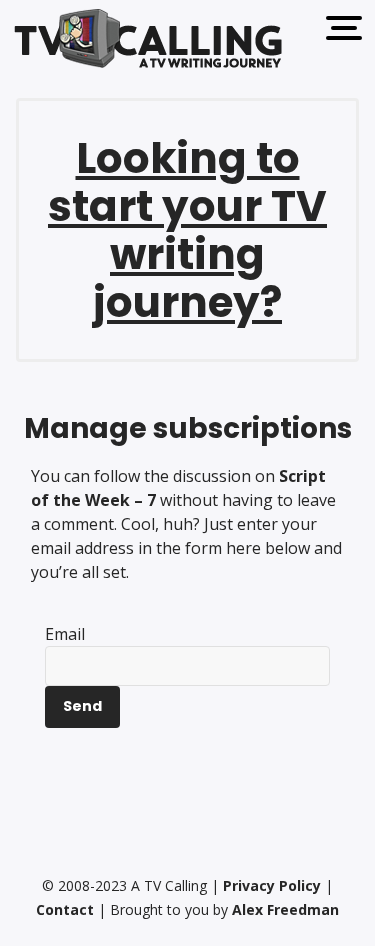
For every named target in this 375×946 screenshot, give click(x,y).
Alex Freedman (285, 909)
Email (65, 634)
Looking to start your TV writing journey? (187, 230)
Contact (65, 909)
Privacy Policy (272, 885)
